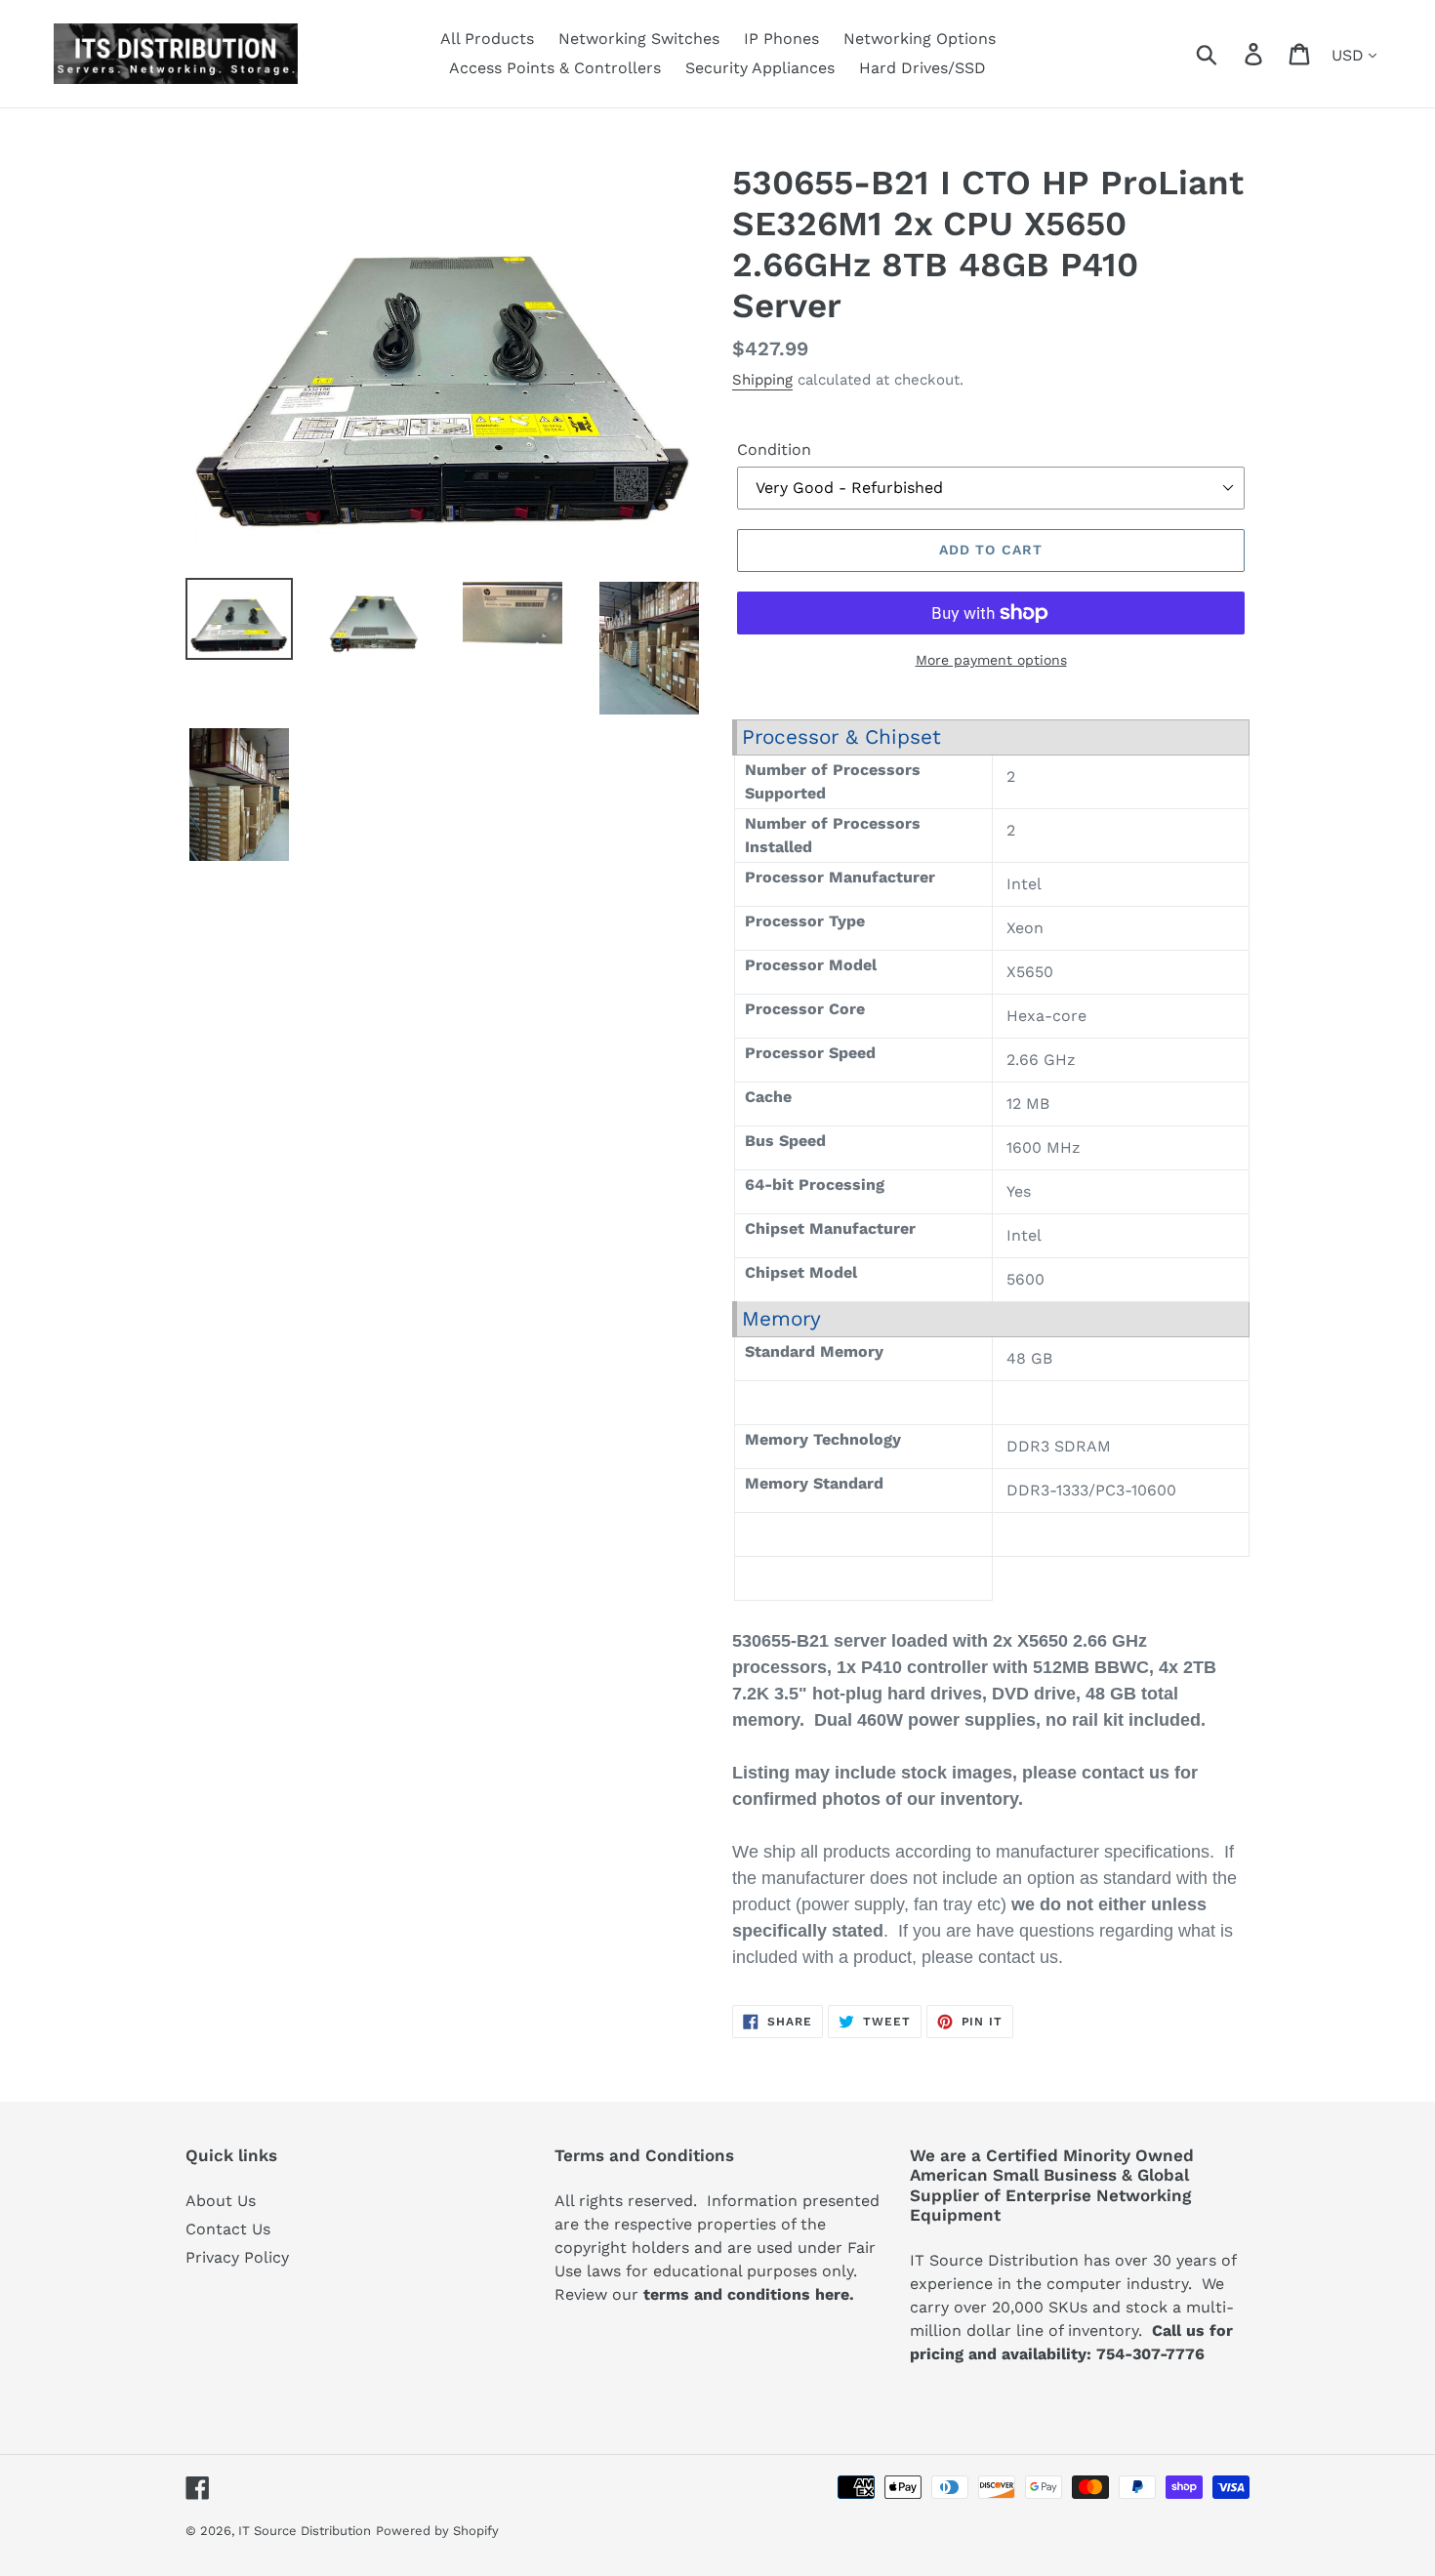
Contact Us (228, 2229)
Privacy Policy (237, 2257)
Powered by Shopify (437, 2531)
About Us (221, 2201)
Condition (774, 450)
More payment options (991, 660)
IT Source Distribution (305, 2531)
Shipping (762, 380)
